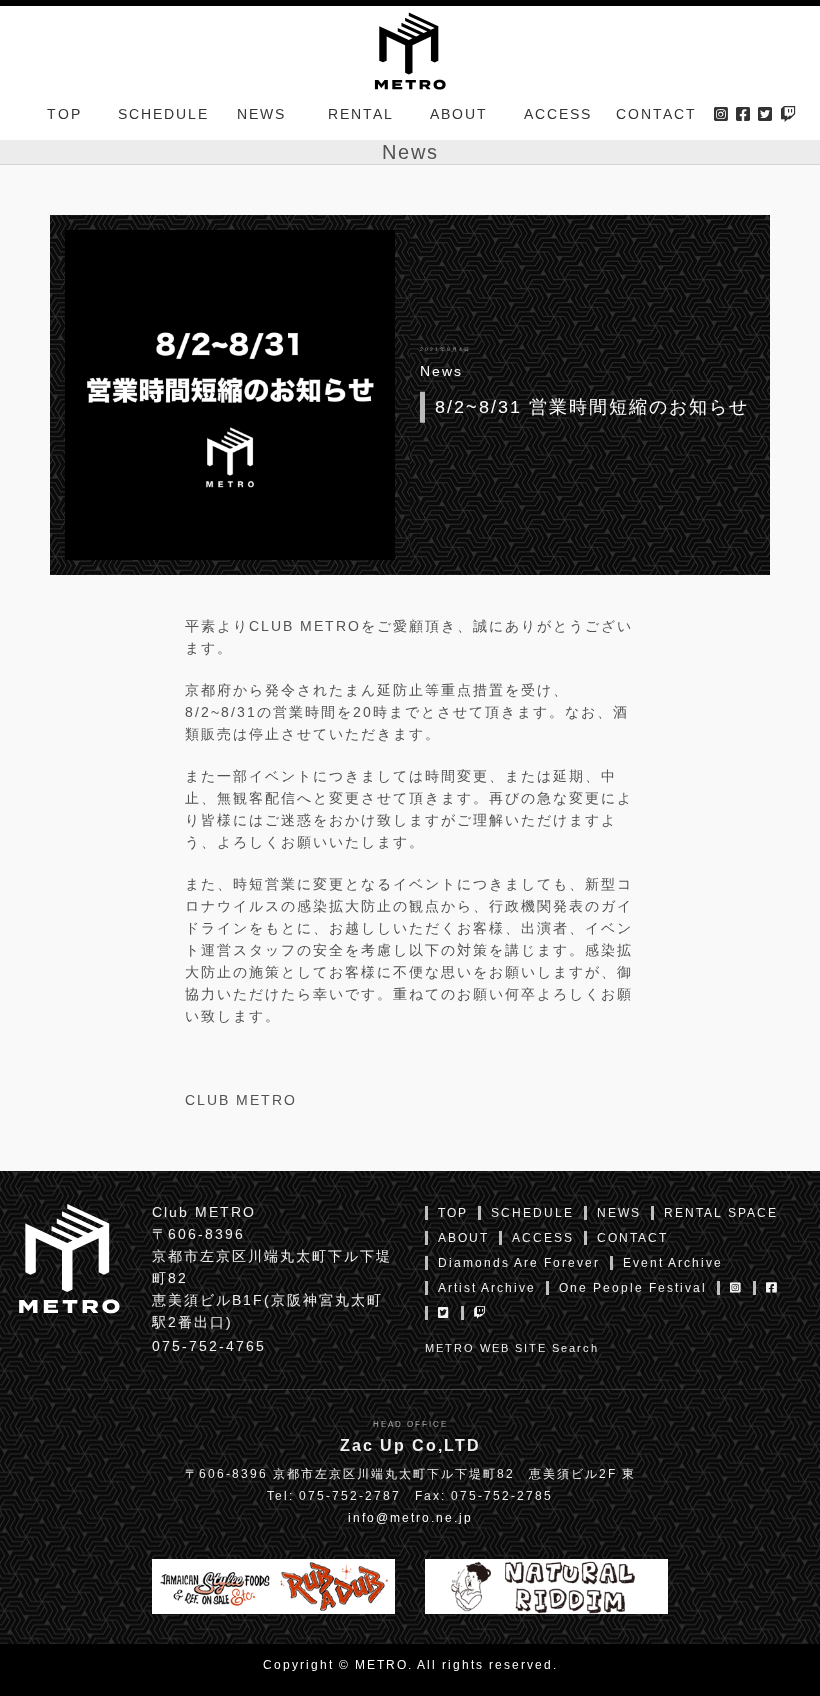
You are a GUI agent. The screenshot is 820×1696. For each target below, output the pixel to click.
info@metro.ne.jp (410, 1518)
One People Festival (633, 1288)
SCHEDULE (163, 114)
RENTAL (361, 114)
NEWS (261, 114)
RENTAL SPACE (721, 1213)
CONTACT (656, 114)
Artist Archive (487, 1288)
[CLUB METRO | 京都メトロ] (409, 49)
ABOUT (459, 114)
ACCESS (558, 114)
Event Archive (673, 1263)
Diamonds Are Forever (519, 1263)
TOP (64, 114)
